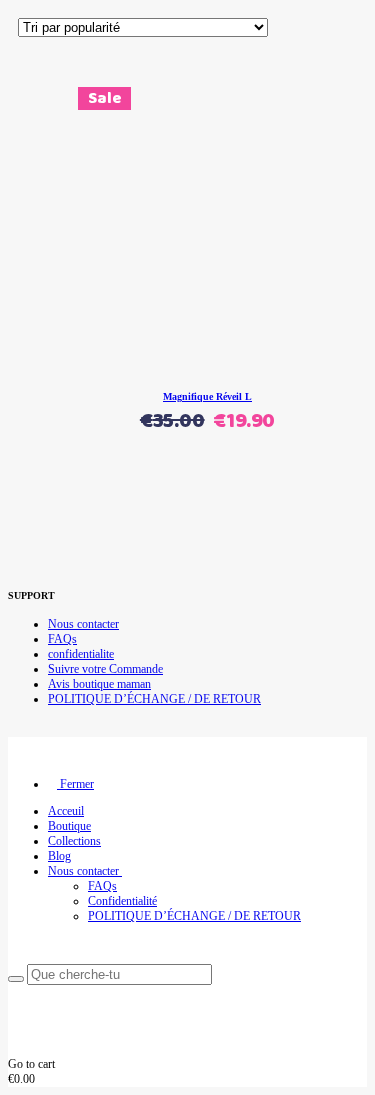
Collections (74, 841)
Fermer (75, 784)
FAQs (62, 639)
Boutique (69, 826)
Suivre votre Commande (105, 669)
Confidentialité (122, 901)
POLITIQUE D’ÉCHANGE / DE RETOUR (154, 699)
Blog (59, 856)
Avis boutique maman (99, 684)
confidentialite (81, 654)
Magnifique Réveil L (207, 396)
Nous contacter (83, 624)
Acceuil (66, 811)
